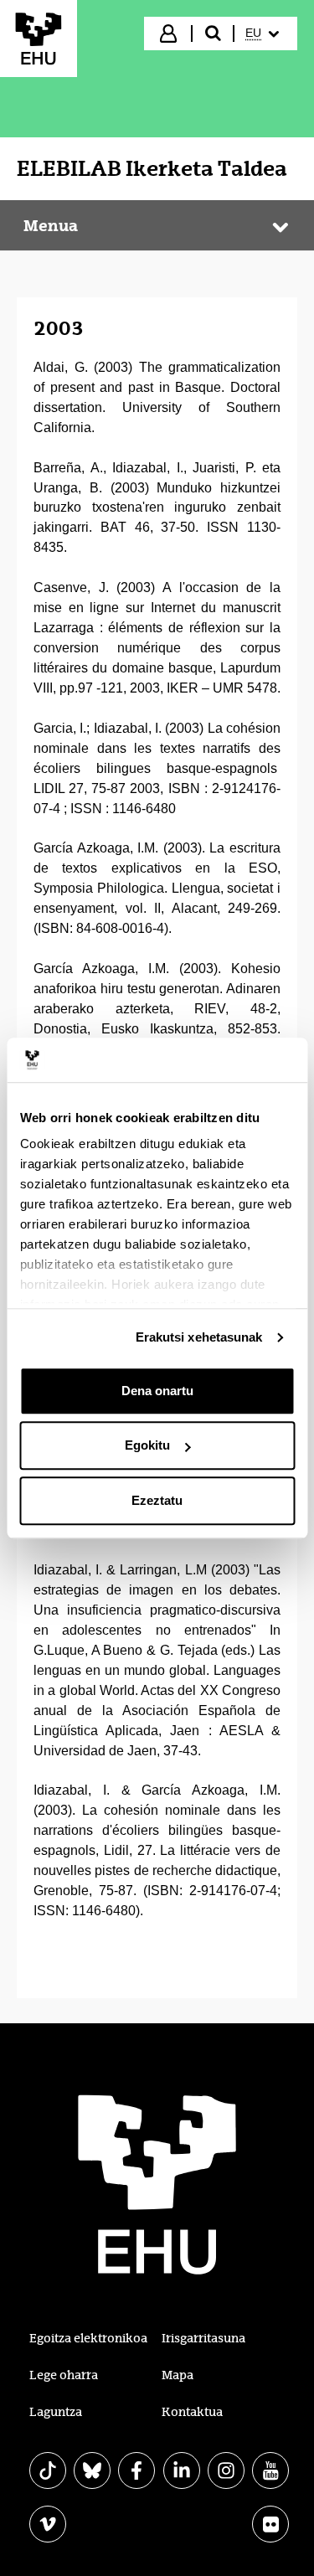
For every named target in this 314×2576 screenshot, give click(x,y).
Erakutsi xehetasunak (199, 1337)
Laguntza (56, 2412)
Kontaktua (192, 2412)
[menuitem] (264, 33)
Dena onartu (157, 1391)
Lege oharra (64, 2375)
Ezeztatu (157, 1500)
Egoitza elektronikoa (88, 2338)
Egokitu (147, 1445)
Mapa (178, 2375)
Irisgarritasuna (203, 2338)
